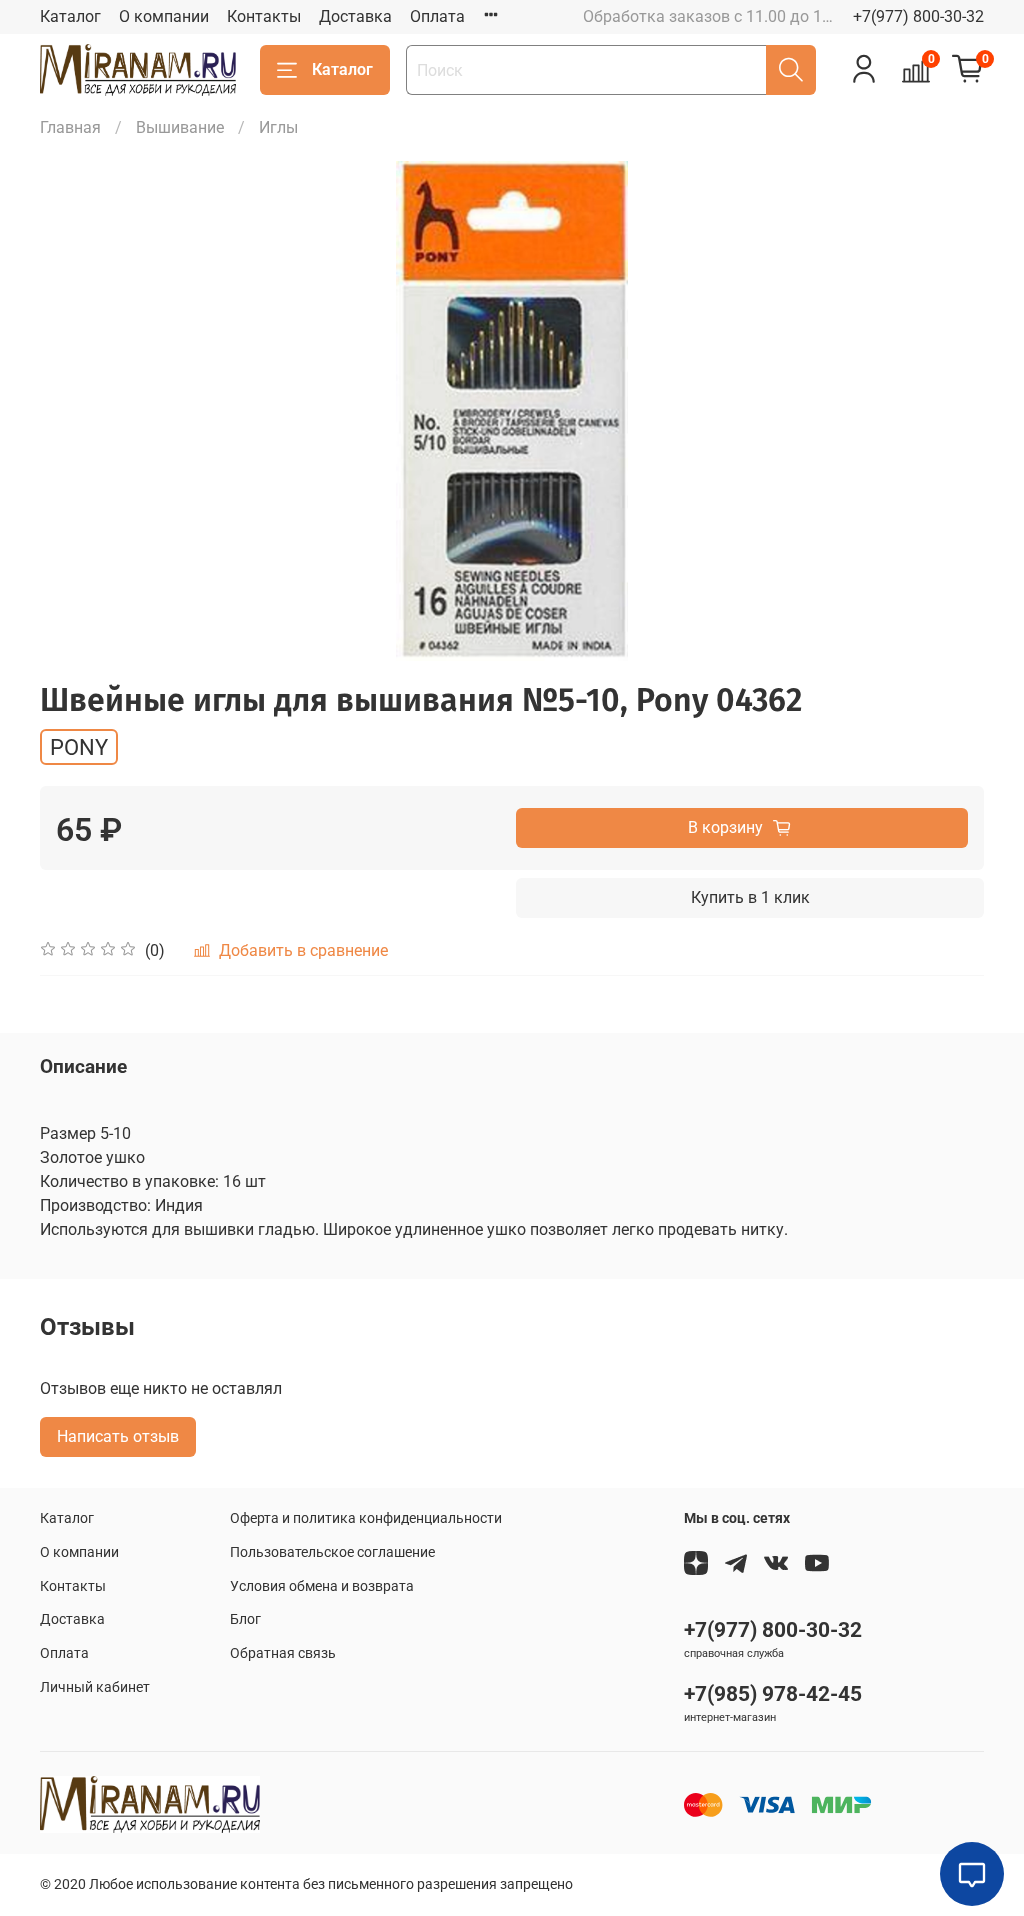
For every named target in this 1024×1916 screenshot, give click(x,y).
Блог (245, 1619)
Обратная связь (283, 1653)
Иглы (278, 127)
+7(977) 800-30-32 (918, 16)
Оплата (437, 16)
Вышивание (180, 127)
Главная (70, 127)
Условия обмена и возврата (322, 1586)
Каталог (70, 16)
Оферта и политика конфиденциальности (366, 1518)
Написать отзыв (118, 1436)
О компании (164, 16)
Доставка (355, 16)
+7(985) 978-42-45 (773, 1694)
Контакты (264, 16)
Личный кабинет (95, 1687)
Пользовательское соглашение (332, 1552)
